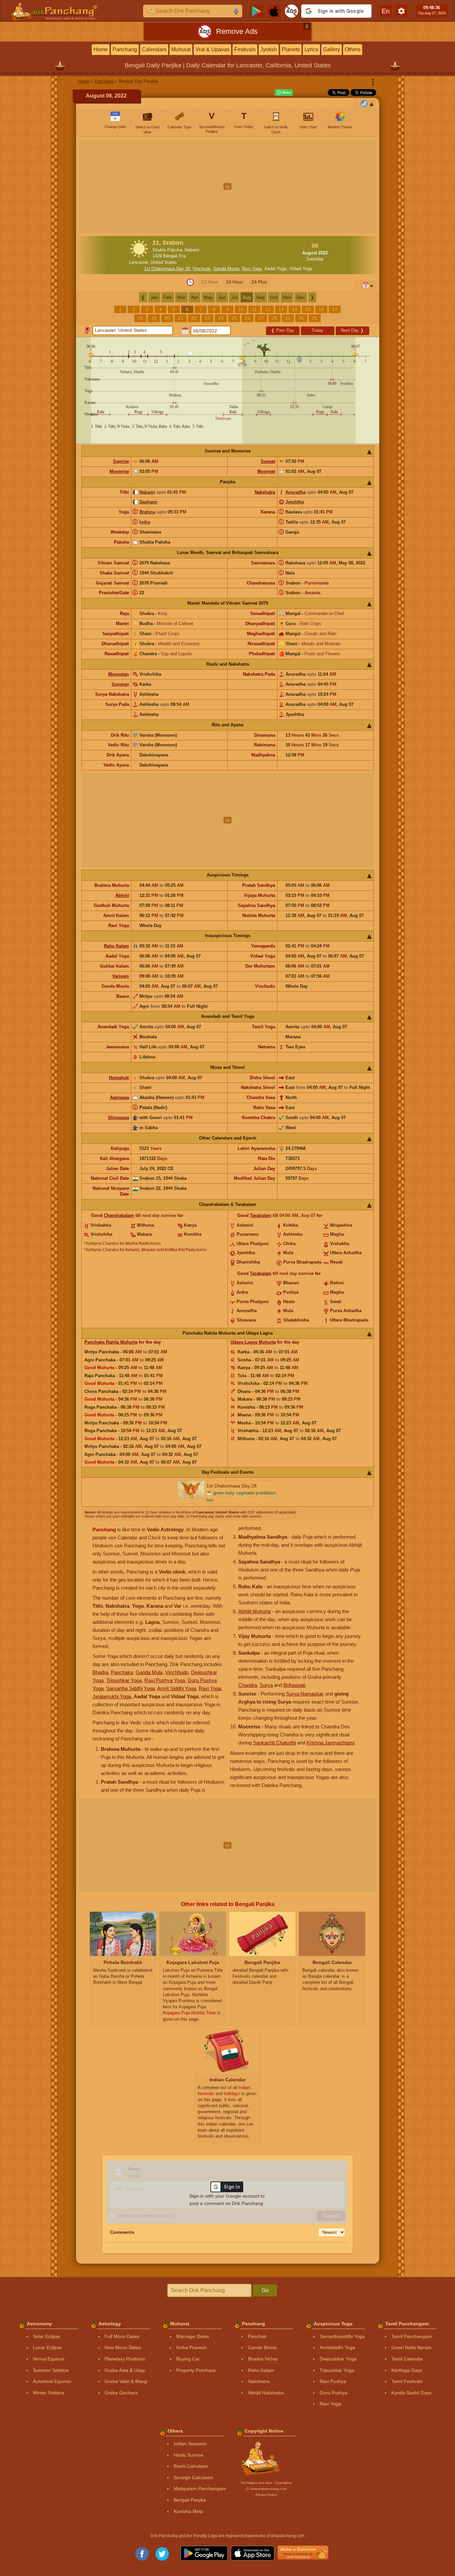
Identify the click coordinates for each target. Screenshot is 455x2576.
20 (167, 318)
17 (335, 309)
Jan (154, 297)
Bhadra (100, 1672)
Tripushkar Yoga (124, 1680)
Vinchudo (202, 269)
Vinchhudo (177, 1672)
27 (261, 318)
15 (308, 309)
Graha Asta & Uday (125, 2370)
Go (265, 2290)
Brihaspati (294, 1685)
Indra (145, 522)
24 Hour (234, 282)
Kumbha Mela (188, 2511)
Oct (274, 297)
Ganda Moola (226, 269)
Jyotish (269, 49)
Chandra (248, 1685)
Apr (195, 297)
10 (241, 309)
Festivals (245, 49)
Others (353, 49)
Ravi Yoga (252, 269)
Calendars (154, 49)
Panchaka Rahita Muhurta (111, 1342)
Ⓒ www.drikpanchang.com (266, 2489)
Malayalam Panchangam (200, 2489)
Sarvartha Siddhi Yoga (131, 1688)
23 (207, 318)
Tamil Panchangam (412, 2336)
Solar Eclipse (47, 2336)
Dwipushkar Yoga (338, 2359)
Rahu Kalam (116, 946)
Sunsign (120, 684)
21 (181, 318)
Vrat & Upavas (212, 49)
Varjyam (121, 976)
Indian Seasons (190, 2444)
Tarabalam (261, 1215)
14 (295, 309)
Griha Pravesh (191, 2347)
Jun (222, 297)
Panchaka (122, 1672)
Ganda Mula (149, 1672)
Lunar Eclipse (47, 2347)
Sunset (268, 461)
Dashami (148, 502)
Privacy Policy (266, 2495)
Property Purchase (196, 2370)
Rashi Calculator (191, 2466)
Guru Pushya (334, 2393)
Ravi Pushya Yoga (165, 1680)
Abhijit (122, 895)
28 (274, 318)
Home (101, 49)
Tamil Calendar (407, 2359)
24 (221, 318)
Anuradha (296, 492)
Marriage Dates (193, 2336)
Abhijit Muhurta (254, 1611)
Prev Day (283, 330)
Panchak (257, 2336)
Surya (266, 1685)
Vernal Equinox (49, 2359)
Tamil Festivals (407, 2381)
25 (234, 318)
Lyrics (311, 49)
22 (194, 318)
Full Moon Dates (122, 2336)
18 (140, 318)
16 (321, 309)
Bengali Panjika (190, 2500)
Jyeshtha (295, 502)
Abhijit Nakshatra (266, 2393)
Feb (168, 297)
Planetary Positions (125, 2359)
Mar (181, 297)
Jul (234, 297)
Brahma (147, 512)
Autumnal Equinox (52, 2381)
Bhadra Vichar (263, 2359)
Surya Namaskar (305, 1694)
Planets (291, 49)
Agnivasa (119, 1097)
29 (288, 318)
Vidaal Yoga (301, 269)
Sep (261, 297)
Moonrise (119, 471)
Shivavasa (118, 1118)
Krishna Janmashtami (331, 1743)
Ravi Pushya (333, 2381)
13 (281, 309)
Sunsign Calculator (193, 2477)
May (208, 297)
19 (154, 318)
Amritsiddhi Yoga (337, 2347)
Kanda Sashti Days (411, 2393)
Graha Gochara (121, 2393)
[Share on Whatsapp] (284, 93)
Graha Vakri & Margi (126, 2381)
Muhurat (181, 49)
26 (248, 318)
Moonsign (119, 674)
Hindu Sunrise (188, 2455)
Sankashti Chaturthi (274, 1743)
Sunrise (121, 461)
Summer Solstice (51, 2370)
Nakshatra (265, 492)
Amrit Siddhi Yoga (177, 1688)
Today (317, 330)
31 (315, 318)
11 (254, 309)
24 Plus (259, 282)
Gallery (332, 49)
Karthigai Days (407, 2370)
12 (268, 309)
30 (301, 318)
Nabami (147, 492)
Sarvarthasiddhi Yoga (342, 2336)
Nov (287, 297)
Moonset (266, 471)
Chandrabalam (119, 1215)
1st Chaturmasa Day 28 (167, 269)
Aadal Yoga (275, 269)
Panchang (125, 49)
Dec (301, 297)
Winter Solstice (49, 2393)
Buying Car (188, 2359)
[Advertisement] (228, 186)
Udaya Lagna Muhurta (253, 1342)
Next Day (352, 330)
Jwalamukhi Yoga (112, 1696)
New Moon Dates (123, 2347)
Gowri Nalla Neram (411, 2347)
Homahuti (119, 1078)
